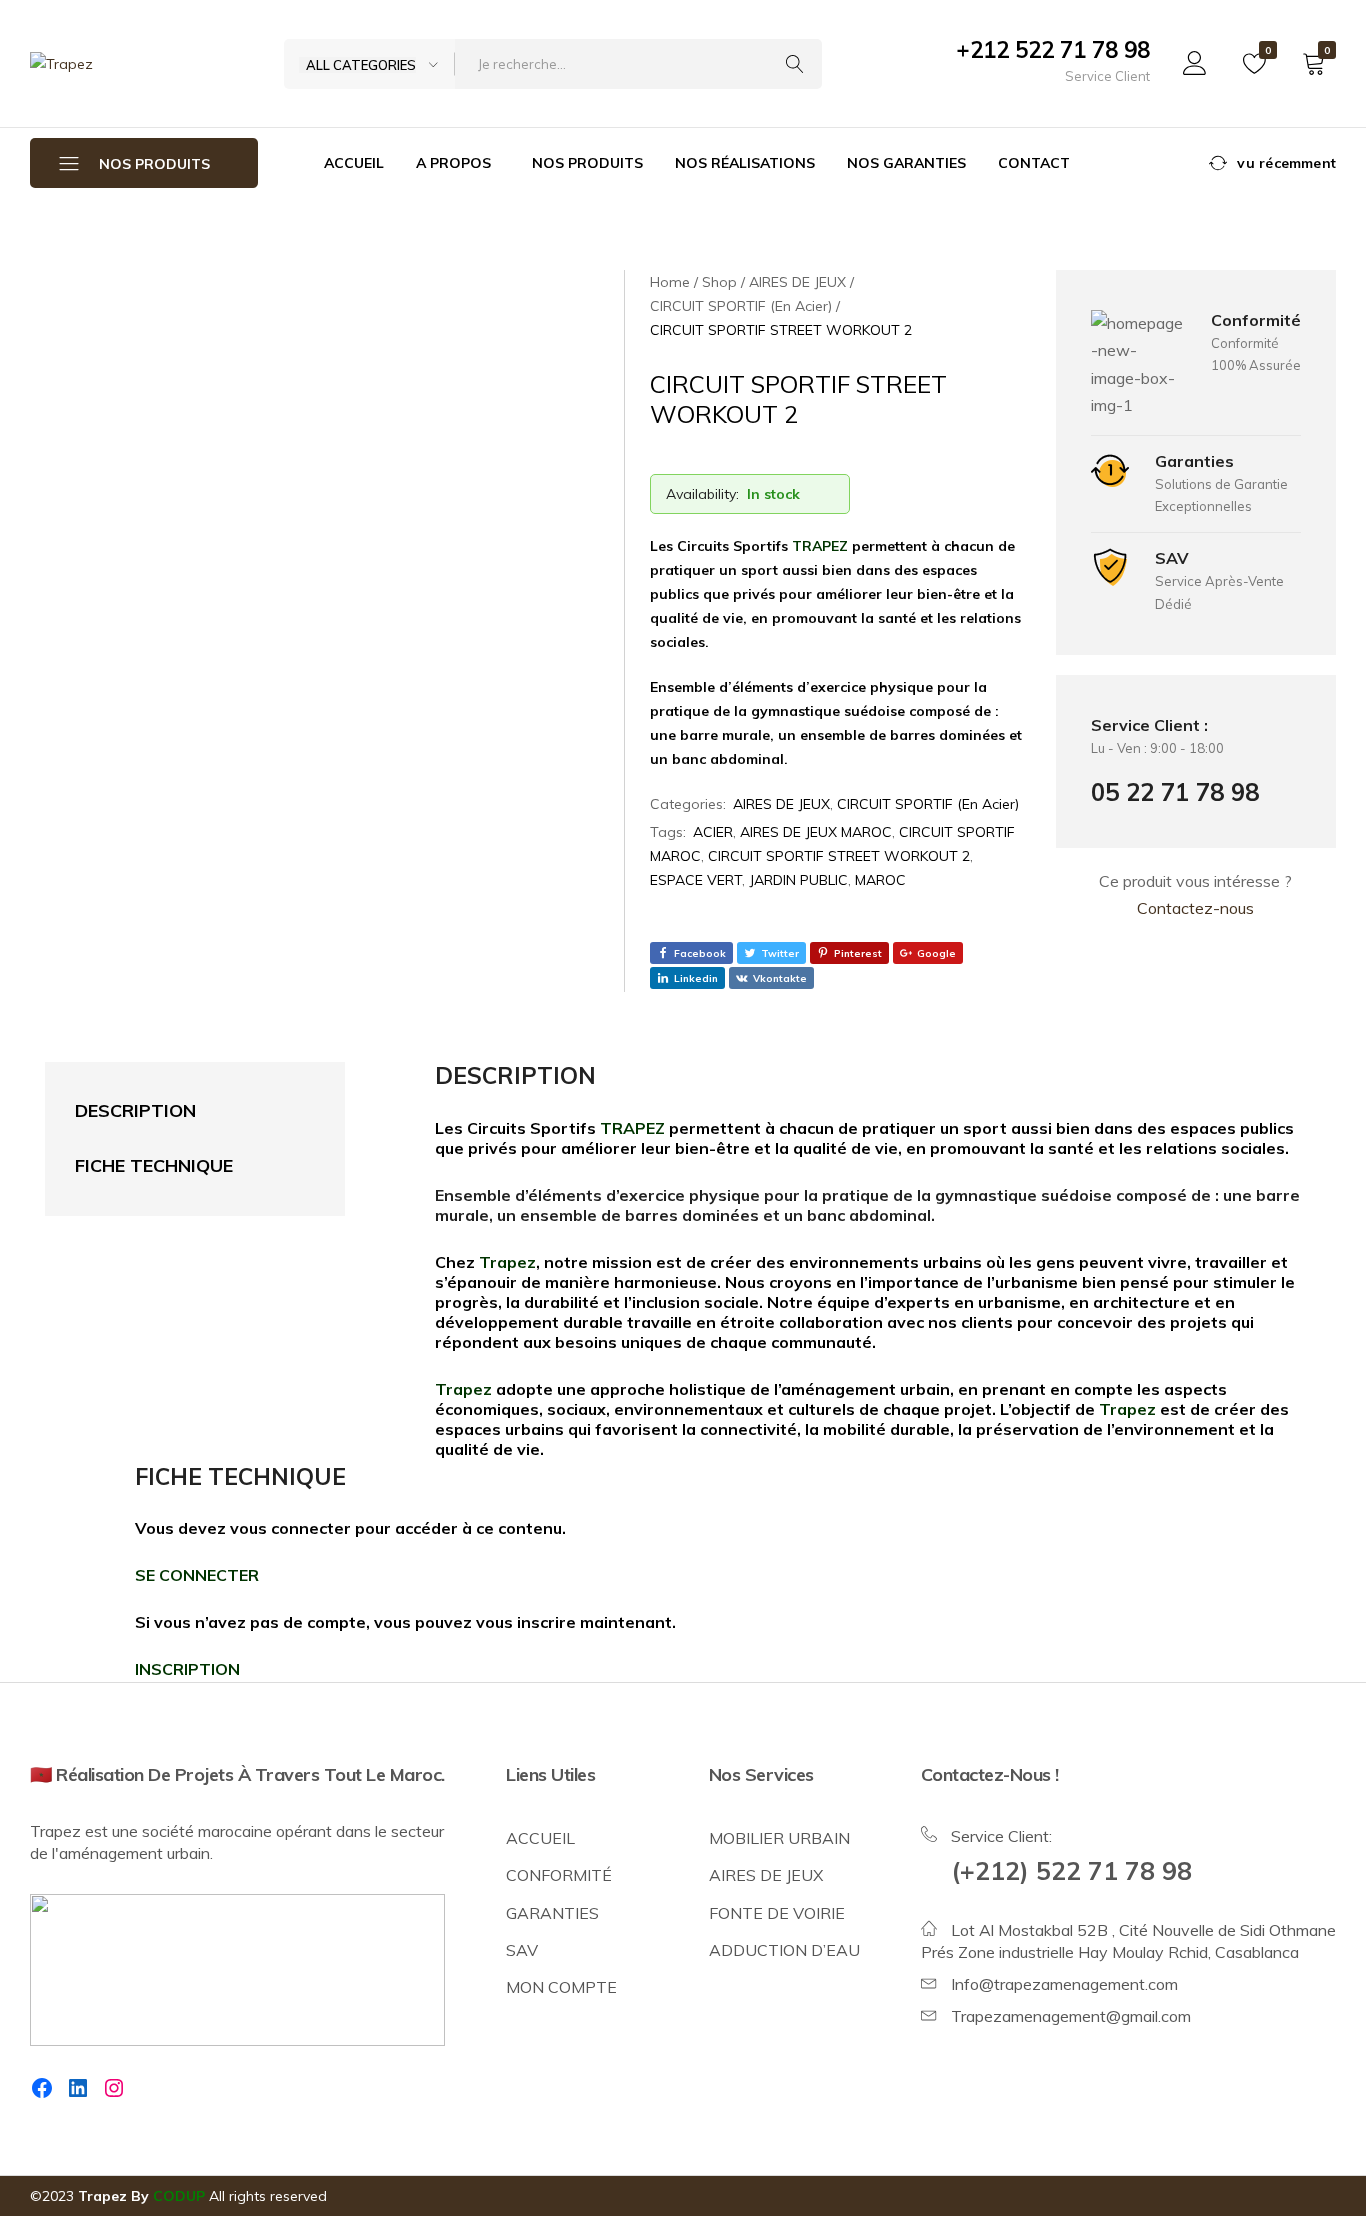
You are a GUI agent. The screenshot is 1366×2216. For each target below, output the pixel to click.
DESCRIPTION (135, 1110)
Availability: (702, 494)
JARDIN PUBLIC (798, 880)
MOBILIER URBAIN (779, 1838)
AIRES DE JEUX (781, 804)
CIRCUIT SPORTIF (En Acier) (928, 804)
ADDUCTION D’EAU (784, 1950)
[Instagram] (114, 2088)
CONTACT (1034, 163)
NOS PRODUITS (587, 163)
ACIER (713, 832)
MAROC (880, 880)
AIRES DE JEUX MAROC (816, 832)
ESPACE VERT (696, 880)
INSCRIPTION (187, 1669)
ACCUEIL (354, 163)
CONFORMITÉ (559, 1875)
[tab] (175, 1111)
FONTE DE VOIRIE (777, 1913)
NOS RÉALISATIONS (745, 163)
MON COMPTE (561, 1987)
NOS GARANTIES (906, 163)
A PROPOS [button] (453, 163)
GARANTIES (552, 1913)
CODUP (179, 2196)
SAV (522, 1950)
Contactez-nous (1195, 908)
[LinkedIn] (78, 2088)
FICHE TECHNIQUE (154, 1165)
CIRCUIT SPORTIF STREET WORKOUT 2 (839, 856)
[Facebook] (42, 2088)
